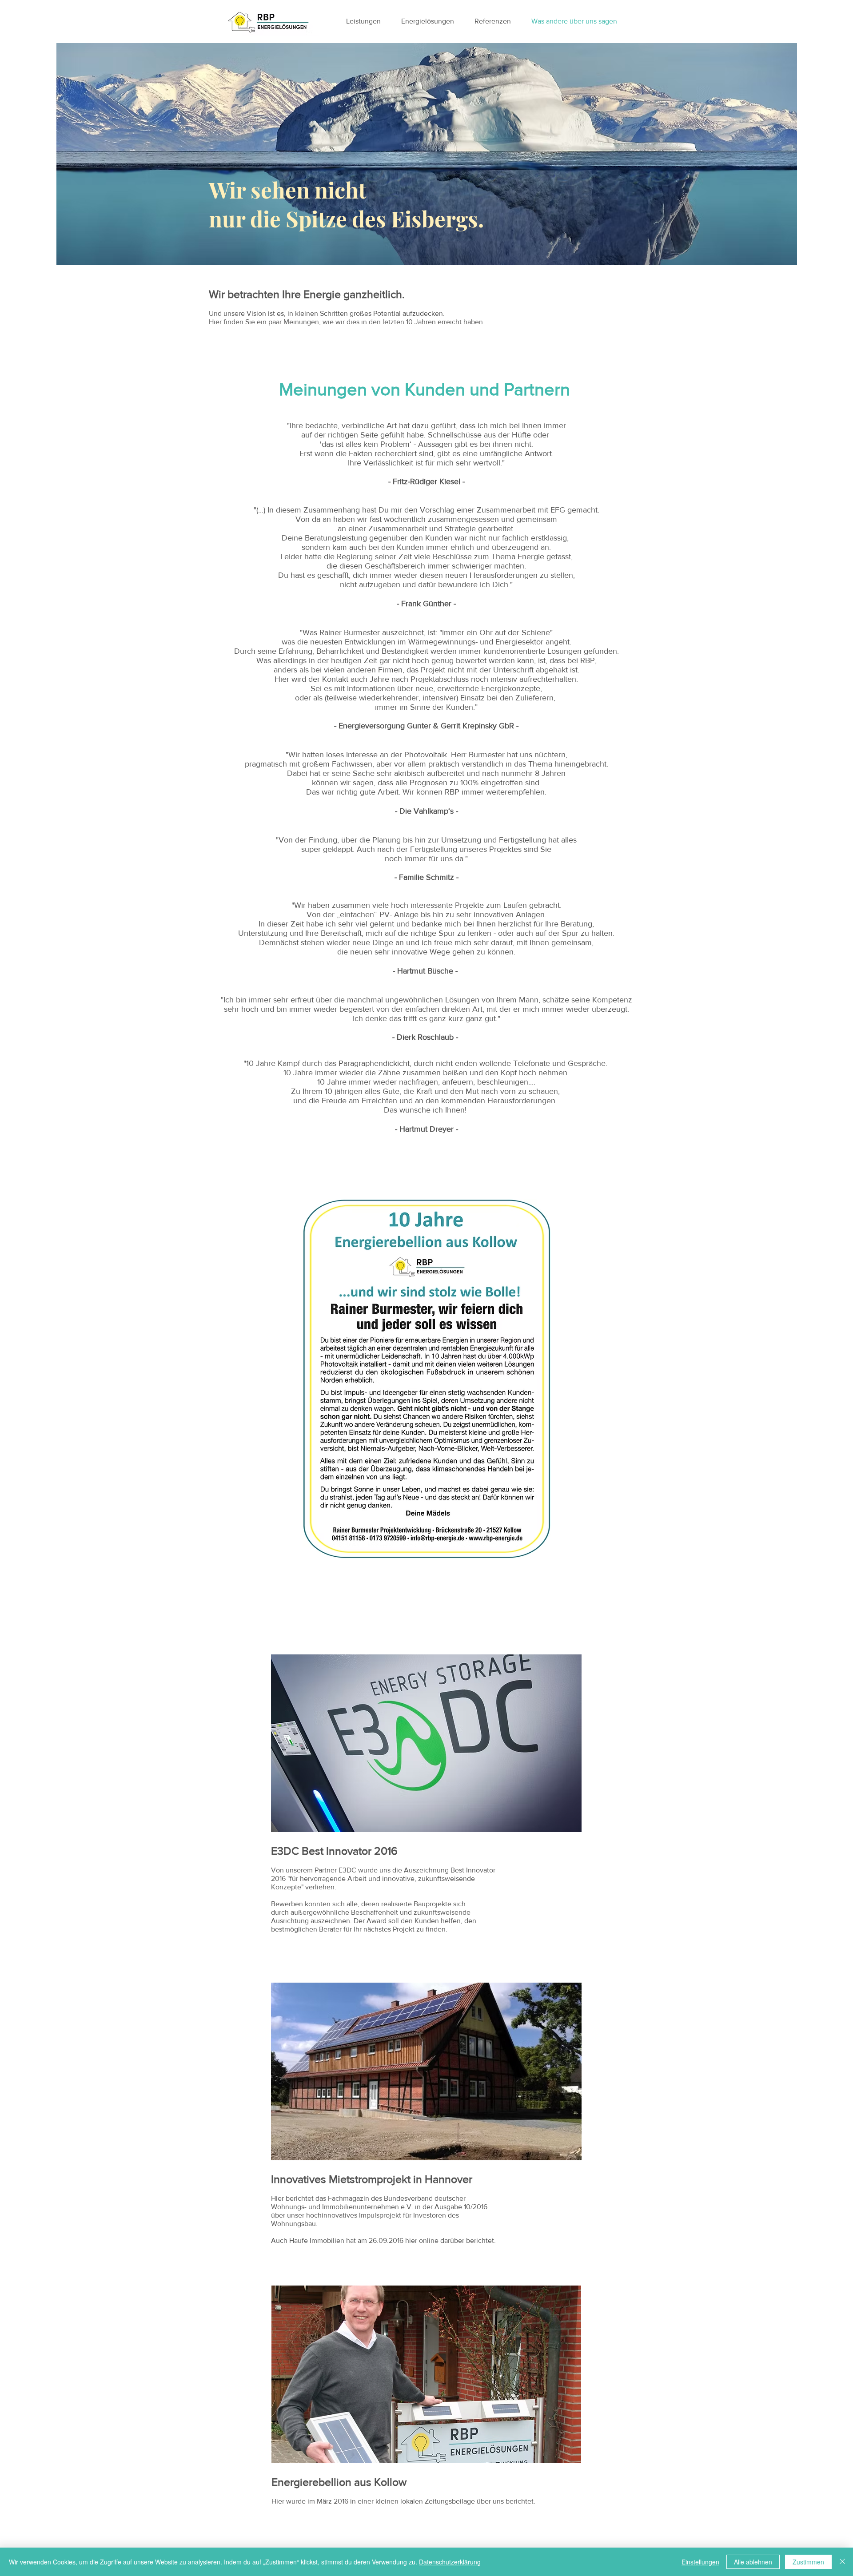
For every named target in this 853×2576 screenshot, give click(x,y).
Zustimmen (808, 2562)
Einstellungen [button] (700, 2562)
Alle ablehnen (753, 2562)
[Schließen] (842, 2562)
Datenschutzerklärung (450, 2562)
